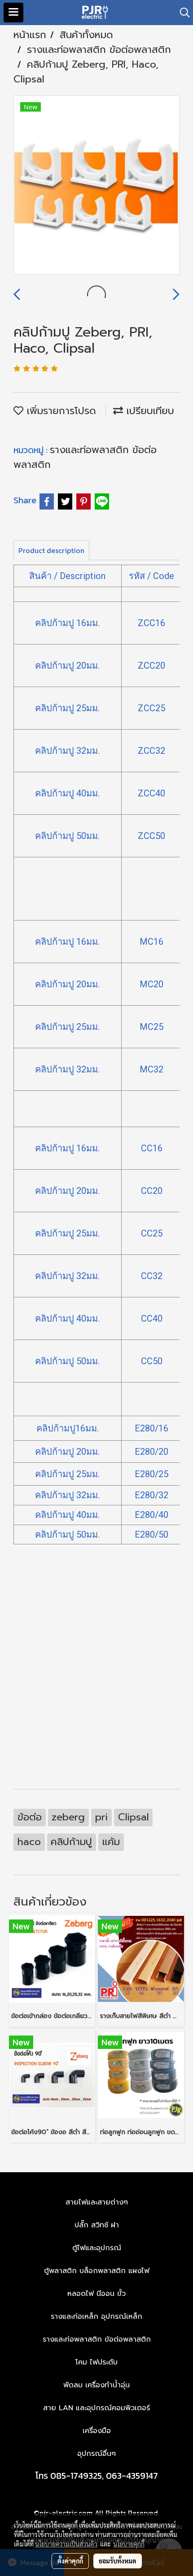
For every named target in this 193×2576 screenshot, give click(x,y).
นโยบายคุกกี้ (129, 2544)
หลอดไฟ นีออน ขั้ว (96, 2294)
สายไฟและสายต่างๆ (97, 2202)
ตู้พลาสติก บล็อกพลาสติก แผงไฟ (97, 2271)
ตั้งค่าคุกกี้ (70, 2561)
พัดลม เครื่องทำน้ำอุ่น (96, 2385)
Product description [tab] (51, 550)
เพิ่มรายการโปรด (60, 411)
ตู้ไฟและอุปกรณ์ (97, 2248)
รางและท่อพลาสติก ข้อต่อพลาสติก (97, 2339)
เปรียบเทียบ (149, 411)
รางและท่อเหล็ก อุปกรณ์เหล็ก (96, 2317)
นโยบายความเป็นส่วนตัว (66, 2544)
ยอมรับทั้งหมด (118, 2561)
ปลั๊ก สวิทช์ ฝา (97, 2225)
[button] (182, 13)
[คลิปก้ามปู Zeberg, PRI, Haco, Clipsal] (96, 186)
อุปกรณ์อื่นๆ (96, 2454)
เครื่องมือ (97, 2431)
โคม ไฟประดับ (96, 2362)
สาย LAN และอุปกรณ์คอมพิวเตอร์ (96, 2408)
